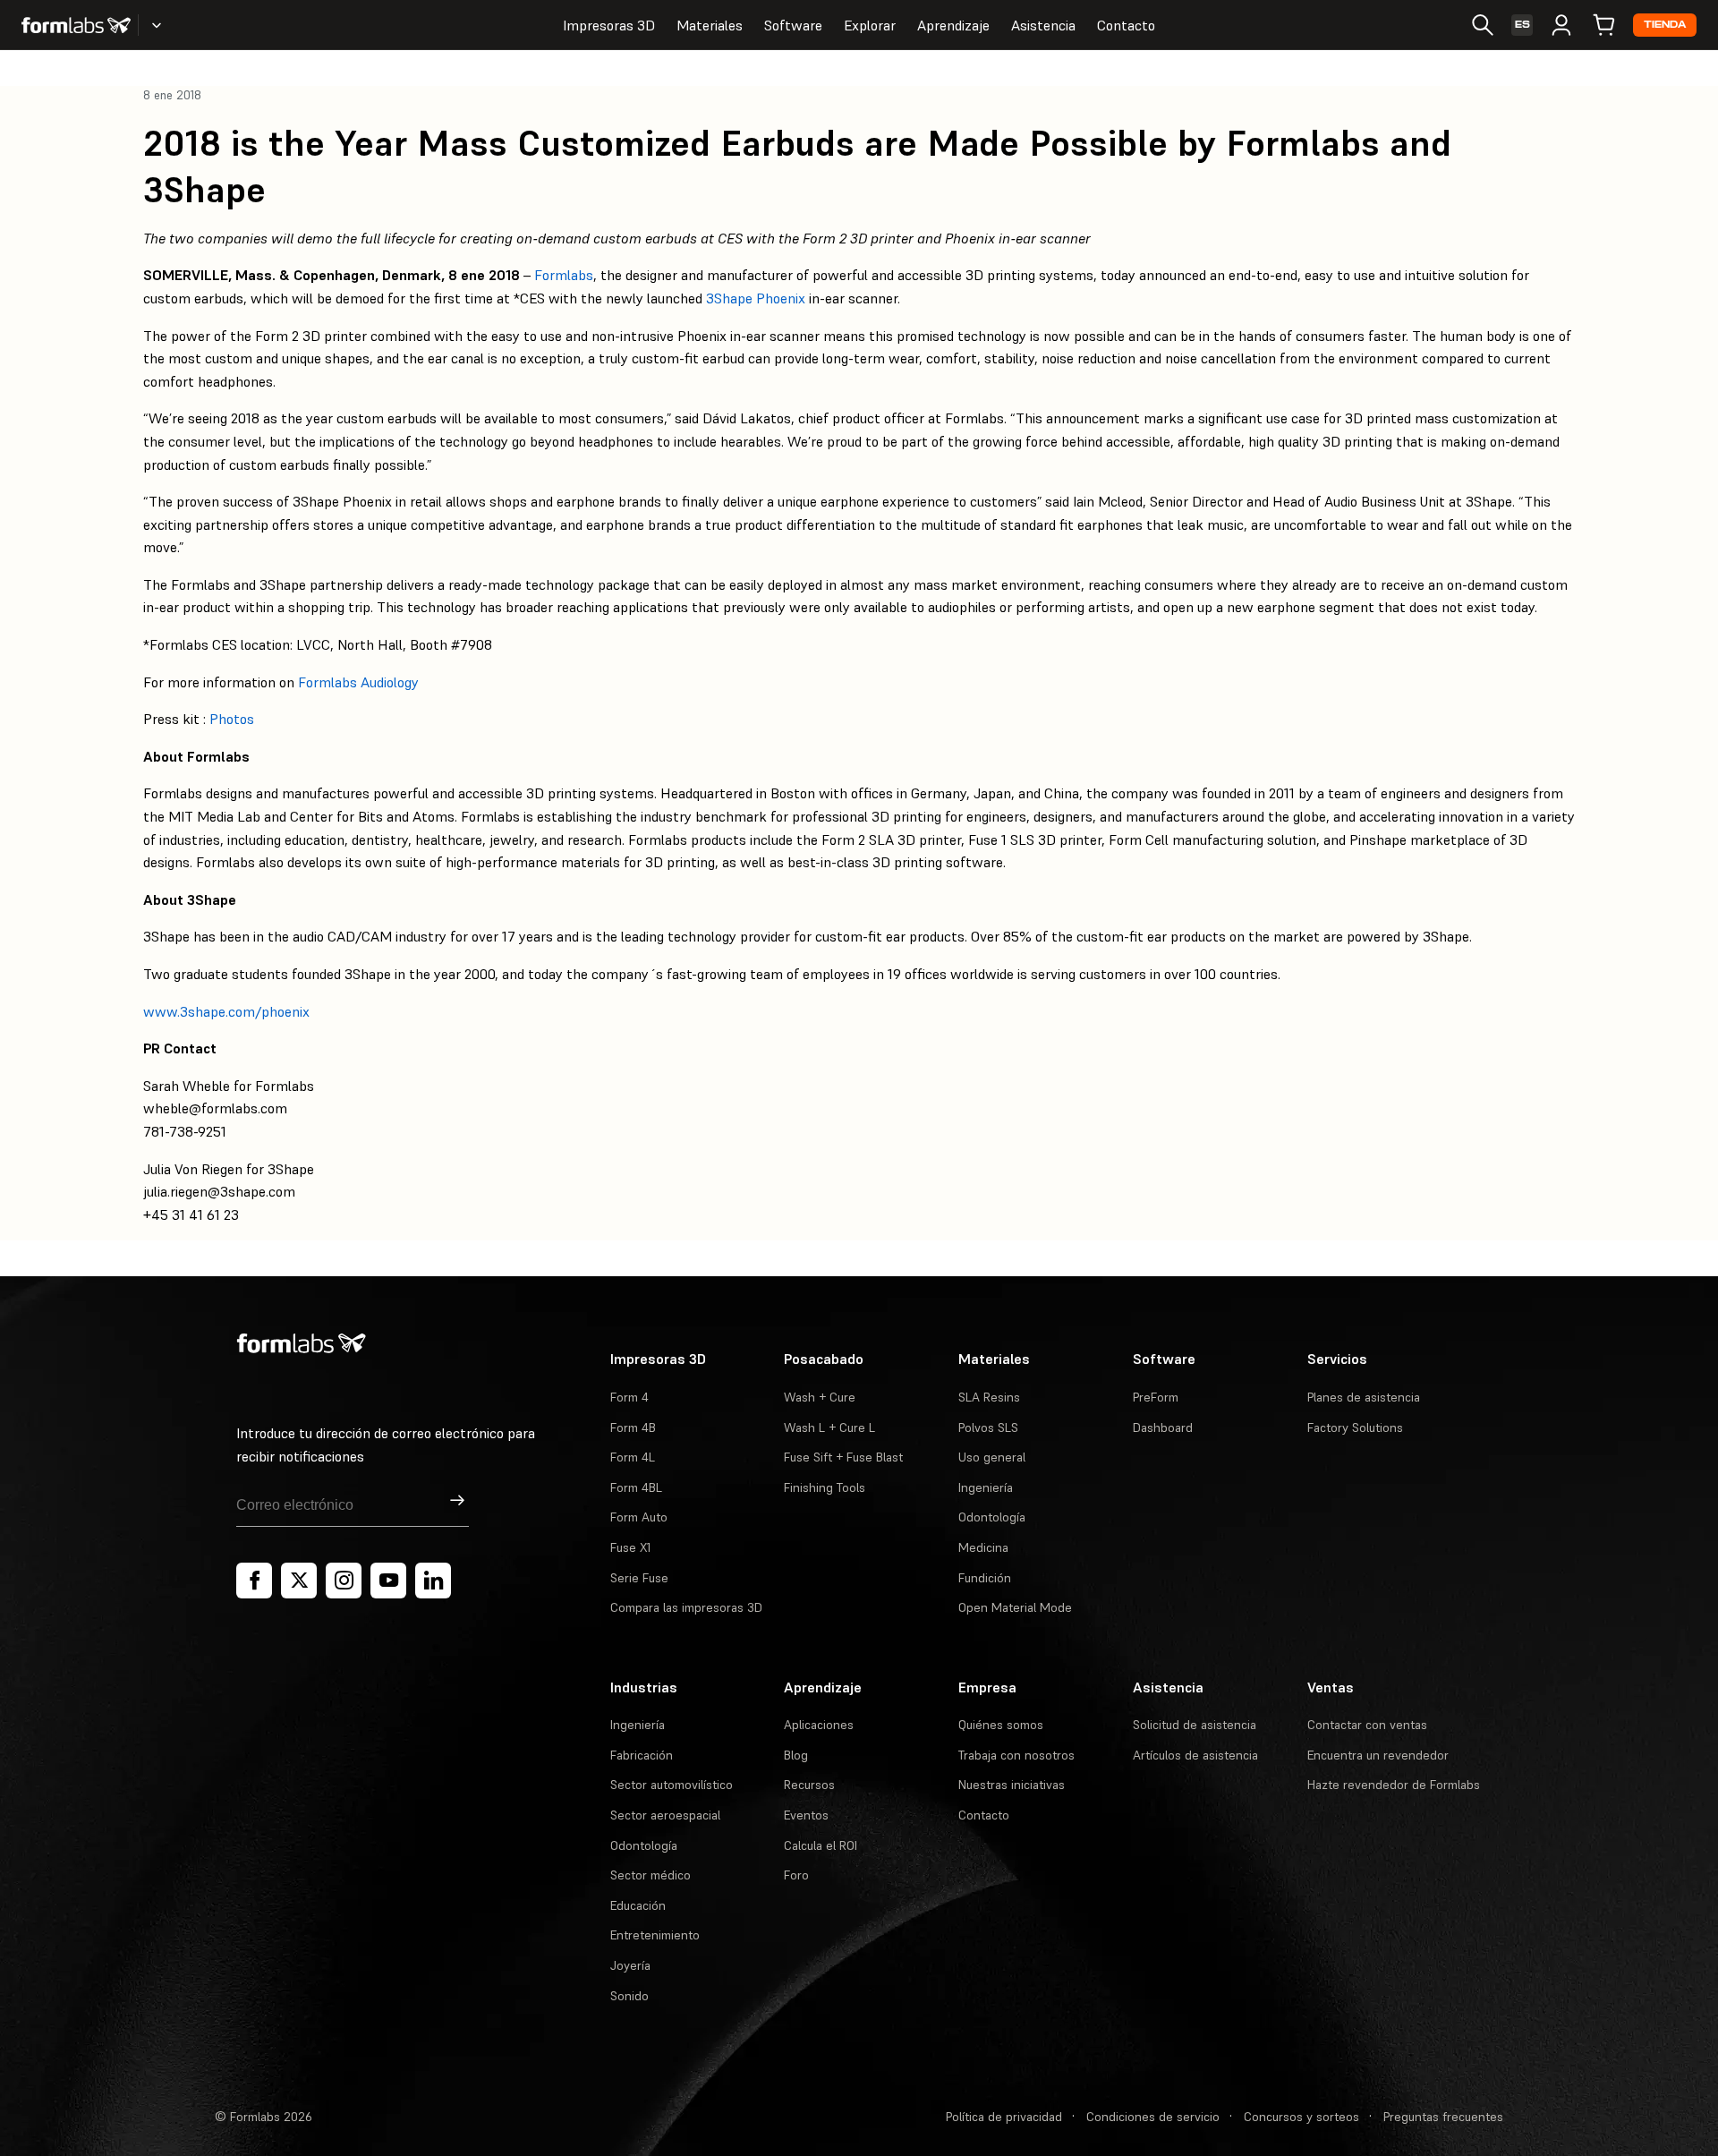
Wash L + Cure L (829, 1427)
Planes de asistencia (1364, 1397)
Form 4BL (636, 1487)
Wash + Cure (820, 1397)
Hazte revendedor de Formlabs (1394, 1785)
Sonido (629, 1996)
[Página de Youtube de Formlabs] (388, 1581)
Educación (638, 1905)
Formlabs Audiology (358, 682)
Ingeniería (986, 1487)
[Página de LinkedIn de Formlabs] (433, 1581)
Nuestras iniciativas (1012, 1785)
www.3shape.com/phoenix (226, 1011)
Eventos (806, 1815)
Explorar (870, 25)
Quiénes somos (1001, 1725)
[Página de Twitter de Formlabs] (299, 1581)
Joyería (630, 1965)
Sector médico (651, 1875)
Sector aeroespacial (665, 1815)
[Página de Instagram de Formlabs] (344, 1581)
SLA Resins (989, 1397)
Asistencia (1043, 25)
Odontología (992, 1517)
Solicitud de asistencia (1195, 1725)
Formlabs (564, 275)
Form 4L (633, 1457)
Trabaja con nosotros (1016, 1755)
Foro (796, 1875)
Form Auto (639, 1517)
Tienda (1665, 25)
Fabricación (642, 1755)
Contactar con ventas (1367, 1725)
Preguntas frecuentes (1443, 2117)
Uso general (992, 1457)
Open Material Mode (1015, 1607)
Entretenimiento (655, 1935)
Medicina (983, 1547)
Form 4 (629, 1397)
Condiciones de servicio (1153, 2117)
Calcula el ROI (821, 1845)
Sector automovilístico (672, 1785)
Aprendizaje (953, 25)
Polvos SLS (988, 1427)
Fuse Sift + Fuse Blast (843, 1457)
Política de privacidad (1004, 2117)
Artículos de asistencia (1195, 1755)
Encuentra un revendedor (1378, 1755)
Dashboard (1163, 1427)
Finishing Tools (825, 1487)
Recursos (809, 1785)
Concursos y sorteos (1301, 2117)
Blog (796, 1755)
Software (793, 25)
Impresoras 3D (609, 25)
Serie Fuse (639, 1578)
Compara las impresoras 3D (686, 1607)
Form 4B (633, 1427)
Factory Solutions (1355, 1427)
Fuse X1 (630, 1547)
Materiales (710, 25)
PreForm (1156, 1397)
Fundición (985, 1578)
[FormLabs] (76, 25)
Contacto (1126, 25)
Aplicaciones (819, 1725)
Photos (232, 719)
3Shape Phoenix (756, 298)
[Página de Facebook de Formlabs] (254, 1581)
